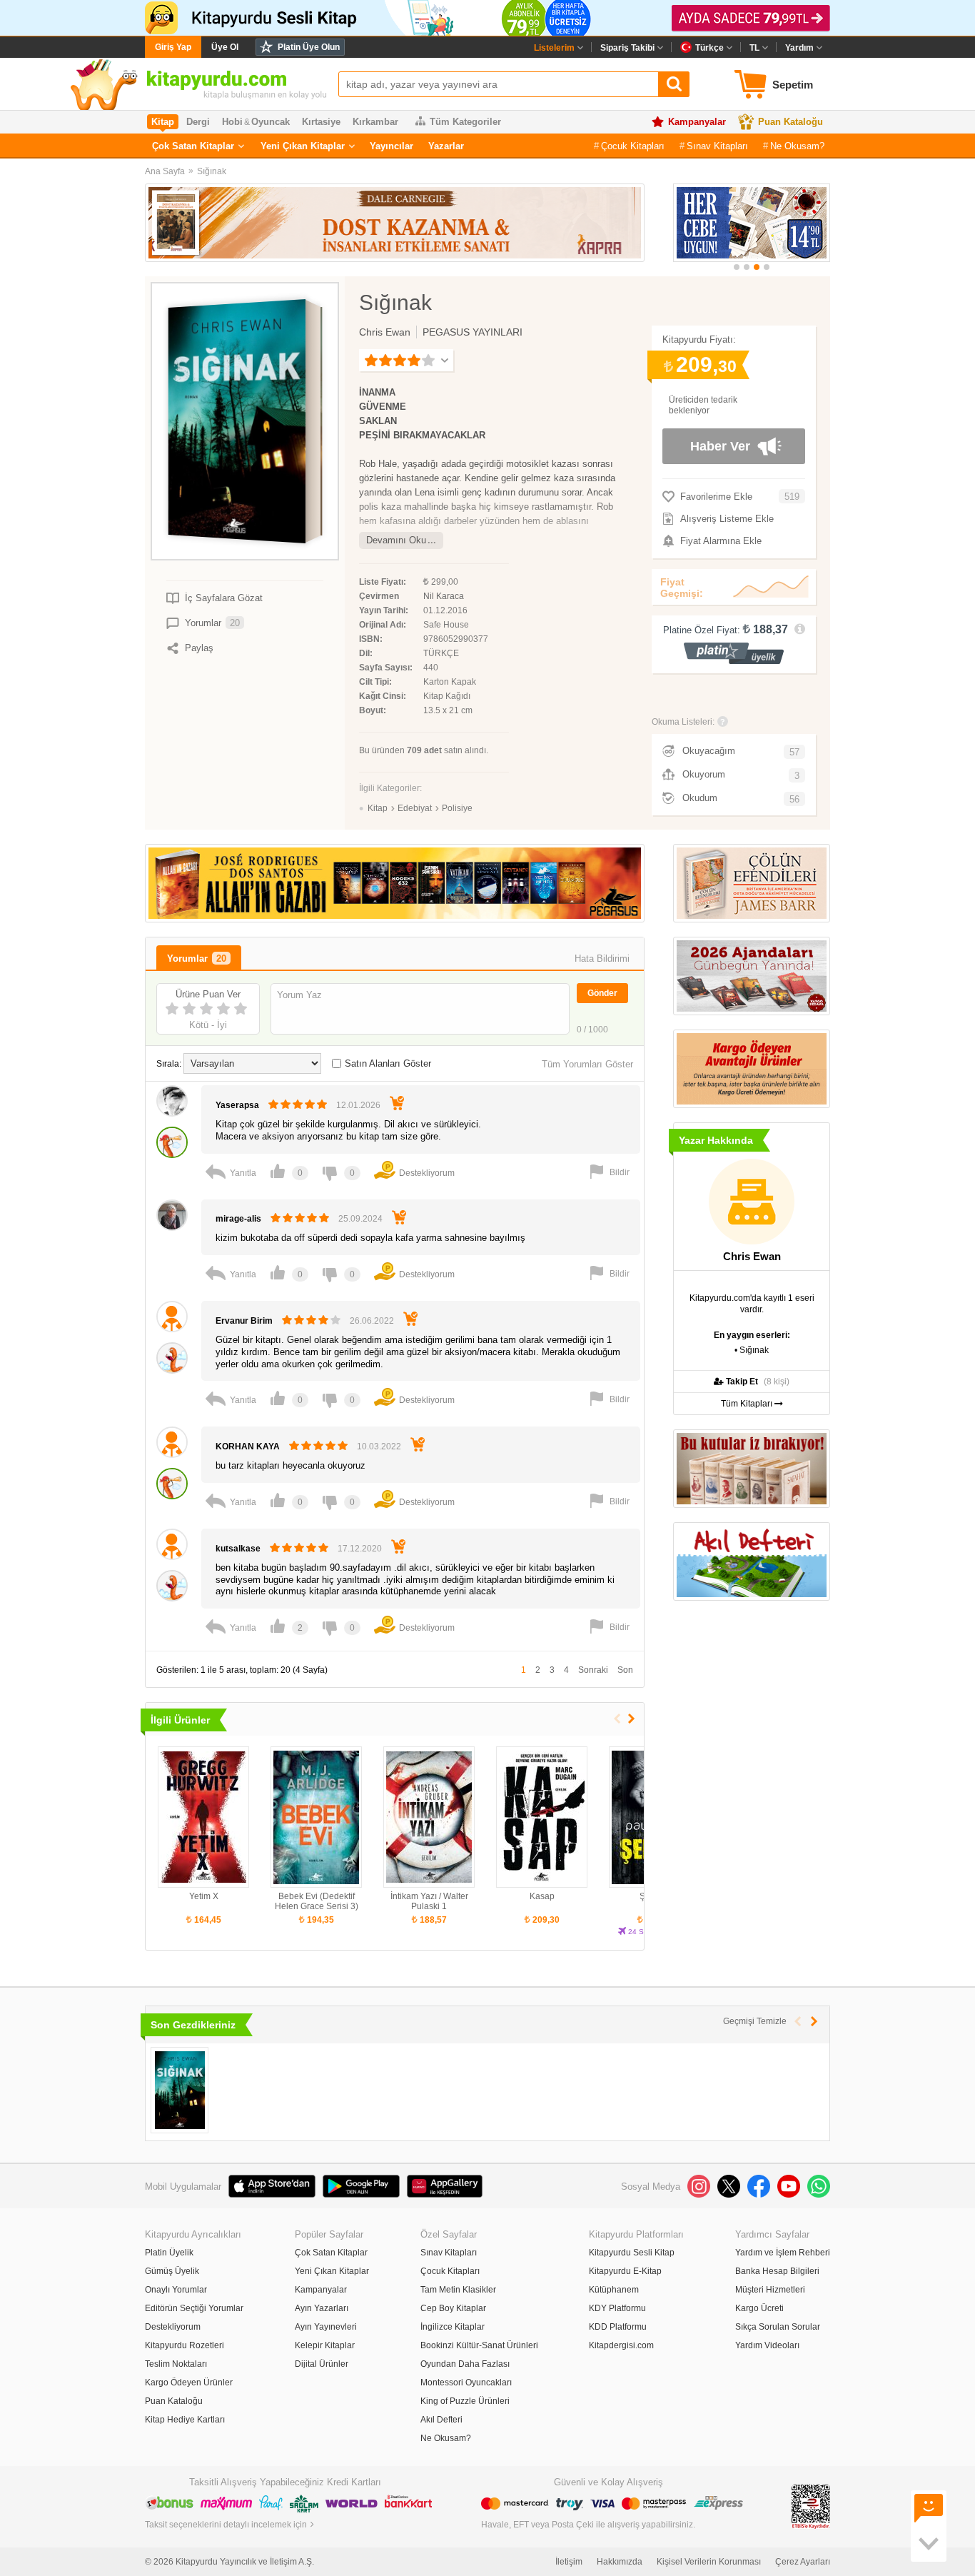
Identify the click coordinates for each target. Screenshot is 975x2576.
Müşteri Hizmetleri (770, 2290)
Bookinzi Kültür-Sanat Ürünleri (479, 2345)
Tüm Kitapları (748, 1404)
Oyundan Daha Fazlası (465, 2364)
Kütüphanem (614, 2290)
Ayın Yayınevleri (326, 2327)
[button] (737, 267)
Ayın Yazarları (322, 2308)
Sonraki (593, 1670)
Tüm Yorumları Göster (587, 1064)
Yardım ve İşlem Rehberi (783, 2253)
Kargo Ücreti (759, 2308)
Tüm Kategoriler (465, 122)
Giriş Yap (173, 47)
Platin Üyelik (169, 2253)
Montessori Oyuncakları (466, 2383)
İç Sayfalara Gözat (224, 598)
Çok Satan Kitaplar (193, 146)
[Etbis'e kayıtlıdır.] (811, 2506)
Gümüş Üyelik (172, 2271)
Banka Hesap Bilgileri (777, 2271)
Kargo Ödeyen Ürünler (189, 2383)
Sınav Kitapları (717, 146)
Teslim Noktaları (176, 2364)
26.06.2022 (372, 1321)
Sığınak (212, 171)
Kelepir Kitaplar (325, 2345)
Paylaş (199, 648)
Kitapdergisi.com (621, 2345)
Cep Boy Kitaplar (453, 2308)
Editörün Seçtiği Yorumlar (194, 2308)
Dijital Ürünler (322, 2364)
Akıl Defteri (441, 2420)
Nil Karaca (444, 596)
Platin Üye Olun (309, 47)
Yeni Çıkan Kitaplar (303, 146)
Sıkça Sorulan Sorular (778, 2327)
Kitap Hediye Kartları (185, 2420)
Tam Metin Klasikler (458, 2290)
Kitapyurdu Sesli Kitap (632, 2253)
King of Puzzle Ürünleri (465, 2401)
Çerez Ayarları (803, 2562)
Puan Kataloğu (790, 122)
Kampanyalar (697, 122)
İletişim (569, 2562)
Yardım (799, 48)
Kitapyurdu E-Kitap (625, 2271)
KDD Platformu (618, 2327)
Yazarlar (446, 146)
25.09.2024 (360, 1219)
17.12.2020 (360, 1549)
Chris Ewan (385, 332)
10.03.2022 (379, 1447)
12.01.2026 (358, 1105)
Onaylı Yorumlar (176, 2290)
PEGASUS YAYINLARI (473, 332)
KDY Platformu (617, 2308)
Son (625, 1670)
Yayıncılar (391, 146)
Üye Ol (225, 47)
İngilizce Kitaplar (453, 2327)
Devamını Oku (396, 540)
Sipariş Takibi (627, 48)
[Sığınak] (180, 2090)
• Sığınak (752, 1350)
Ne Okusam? (797, 146)
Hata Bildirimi (602, 959)
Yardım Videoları (767, 2345)
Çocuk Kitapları (633, 146)
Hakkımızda (620, 2562)
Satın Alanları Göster (388, 1063)
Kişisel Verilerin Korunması (709, 2562)
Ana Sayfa (165, 171)
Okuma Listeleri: (683, 722)
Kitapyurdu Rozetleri (185, 2345)
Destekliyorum (173, 2327)
